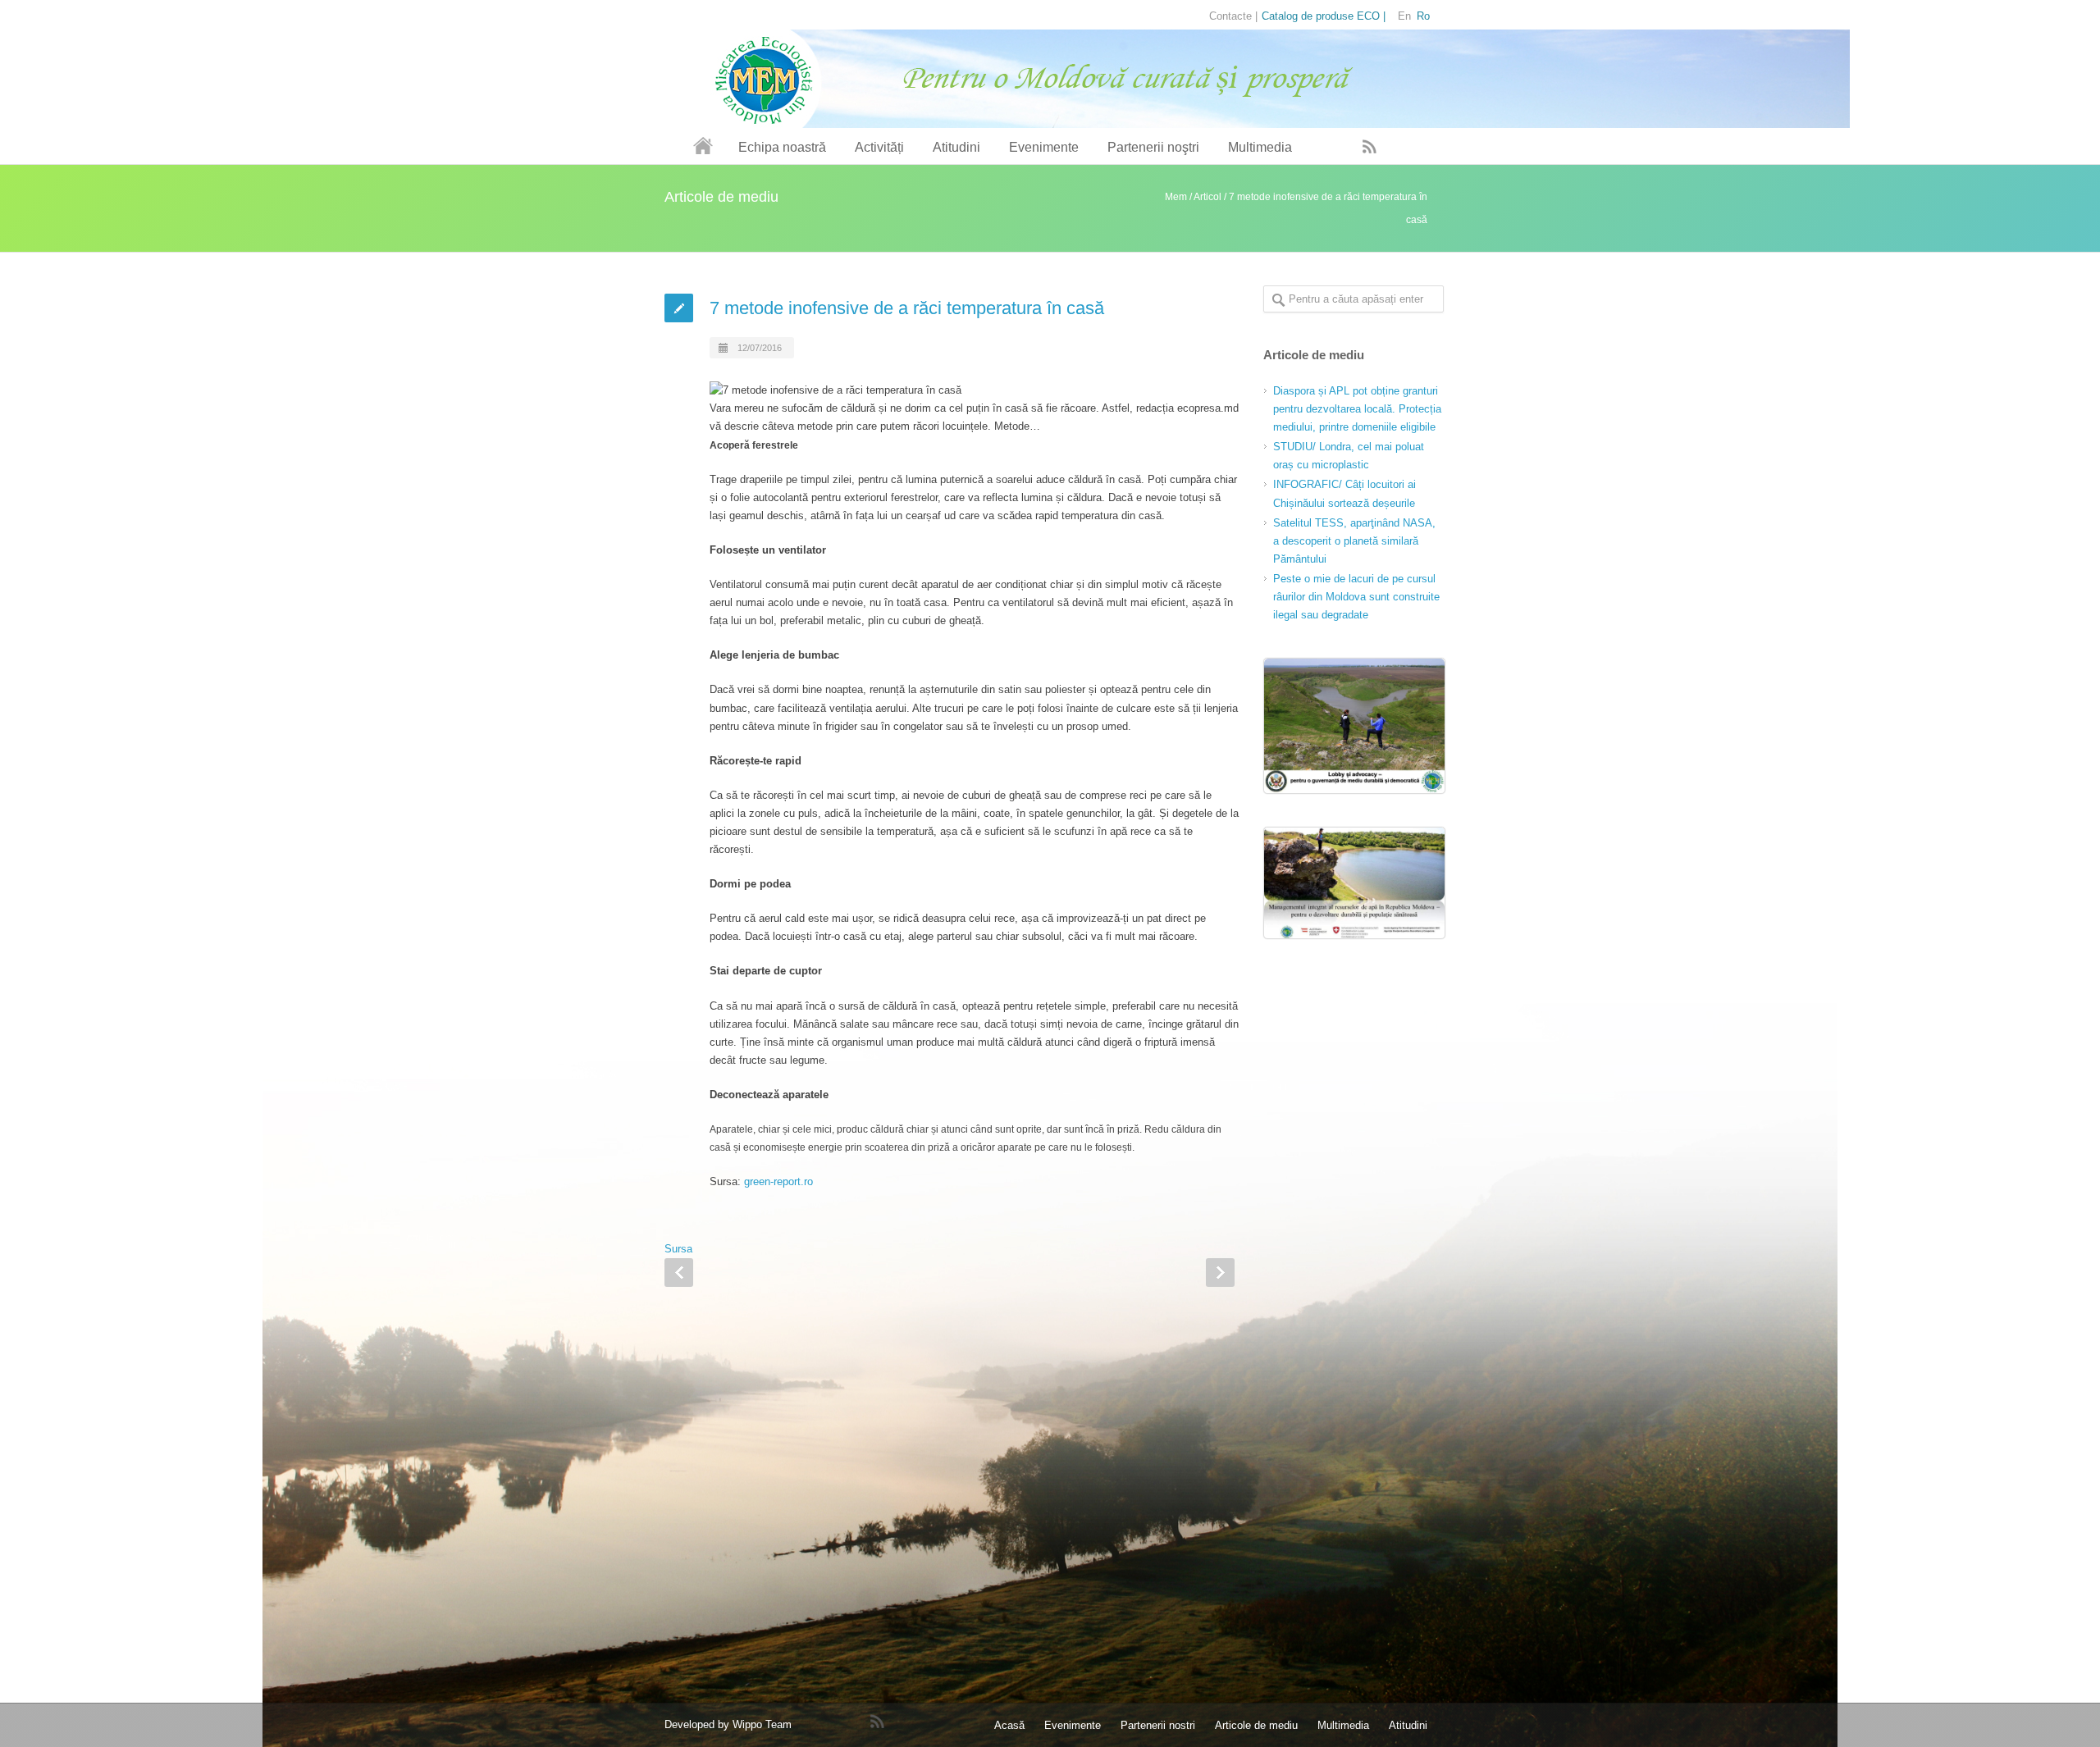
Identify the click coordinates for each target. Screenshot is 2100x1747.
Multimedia (1260, 147)
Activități (879, 147)
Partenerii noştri (1153, 147)
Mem (1176, 197)
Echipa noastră (782, 147)
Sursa (678, 1249)
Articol (1207, 197)
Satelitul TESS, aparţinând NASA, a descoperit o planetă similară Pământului (1354, 541)
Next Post (1220, 1273)
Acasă (1009, 1725)
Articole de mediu (1256, 1725)
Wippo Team (762, 1724)
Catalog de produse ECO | (1324, 16)
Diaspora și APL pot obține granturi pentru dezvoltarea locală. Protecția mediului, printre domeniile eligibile (1357, 409)
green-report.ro (778, 1181)
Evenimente (1044, 147)
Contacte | (1233, 16)
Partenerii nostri (1158, 1725)
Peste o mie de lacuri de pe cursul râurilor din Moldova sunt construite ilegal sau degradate (1356, 597)
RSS (1370, 146)
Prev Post (679, 1273)
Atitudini (956, 147)
